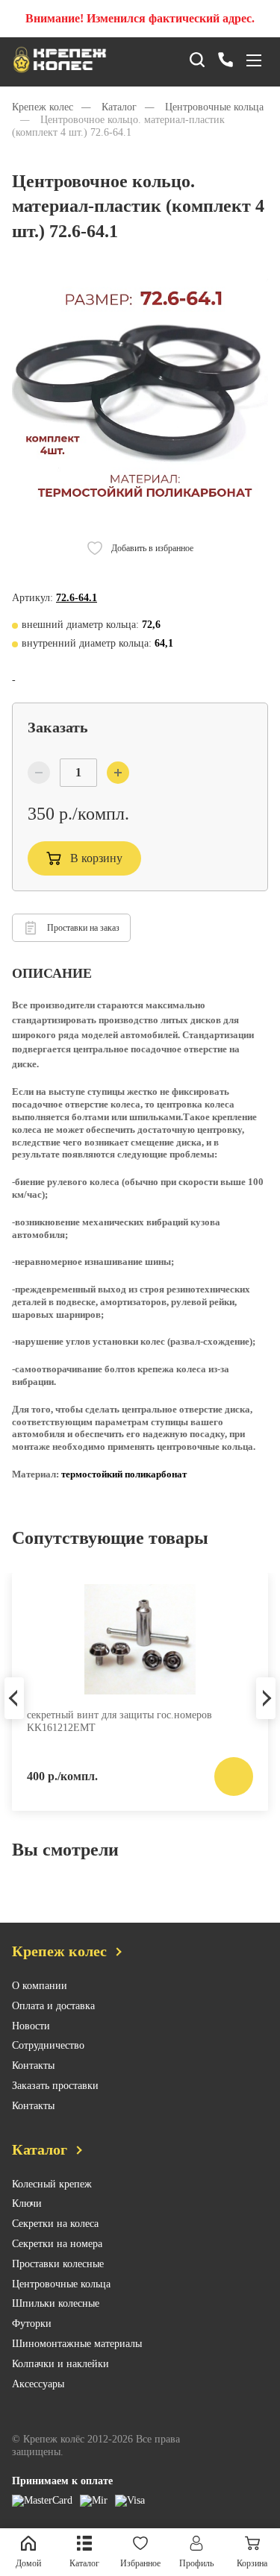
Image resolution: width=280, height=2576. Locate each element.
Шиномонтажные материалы (77, 2344)
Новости (31, 2026)
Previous (14, 1698)
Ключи (27, 2203)
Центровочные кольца (61, 2284)
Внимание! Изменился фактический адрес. (140, 18)
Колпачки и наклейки (60, 2364)
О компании (40, 1986)
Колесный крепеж (52, 2184)
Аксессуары (38, 2384)
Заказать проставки (55, 2086)
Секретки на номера (57, 2244)
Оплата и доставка (53, 2006)
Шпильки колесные (56, 2303)
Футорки (32, 2324)
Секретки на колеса (55, 2224)
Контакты (33, 2065)
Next (266, 1698)
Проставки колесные (58, 2264)
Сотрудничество (48, 2045)
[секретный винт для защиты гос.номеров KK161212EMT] (140, 1639)
